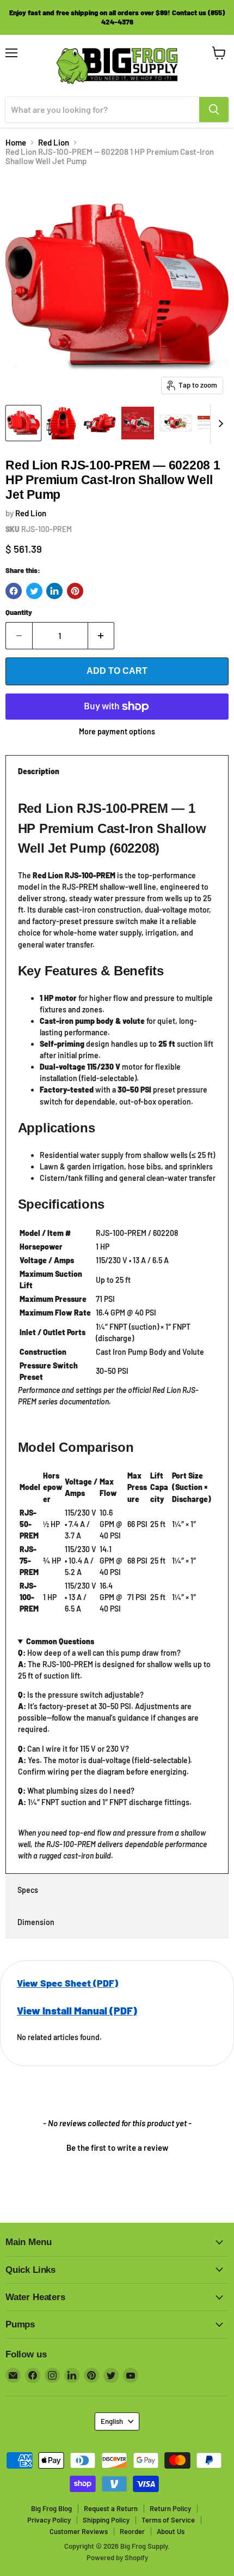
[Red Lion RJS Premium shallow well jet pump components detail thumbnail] (176, 423)
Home (16, 143)
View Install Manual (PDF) (77, 2010)
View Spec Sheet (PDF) (67, 1983)
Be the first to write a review (117, 2147)
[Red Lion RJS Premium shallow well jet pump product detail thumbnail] (61, 423)
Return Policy (170, 2508)
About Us (171, 2531)
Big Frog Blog (51, 2508)
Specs (28, 1890)
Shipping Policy (106, 2520)
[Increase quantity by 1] (101, 636)
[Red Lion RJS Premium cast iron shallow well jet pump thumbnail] (100, 423)
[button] (117, 2146)
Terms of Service (168, 2520)
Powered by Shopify (117, 2557)
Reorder (132, 2531)
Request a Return (111, 2508)
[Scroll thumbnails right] (219, 424)
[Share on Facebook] (14, 591)
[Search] (214, 110)
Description (39, 771)
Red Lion (54, 143)
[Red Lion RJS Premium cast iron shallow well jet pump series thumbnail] (23, 423)
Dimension (36, 1922)
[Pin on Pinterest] (75, 591)
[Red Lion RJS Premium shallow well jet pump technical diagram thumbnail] (138, 423)
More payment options (117, 732)
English (112, 2421)
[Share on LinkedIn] (54, 591)
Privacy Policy (49, 2520)
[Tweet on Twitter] (34, 591)
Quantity (19, 613)
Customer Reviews (79, 2531)
